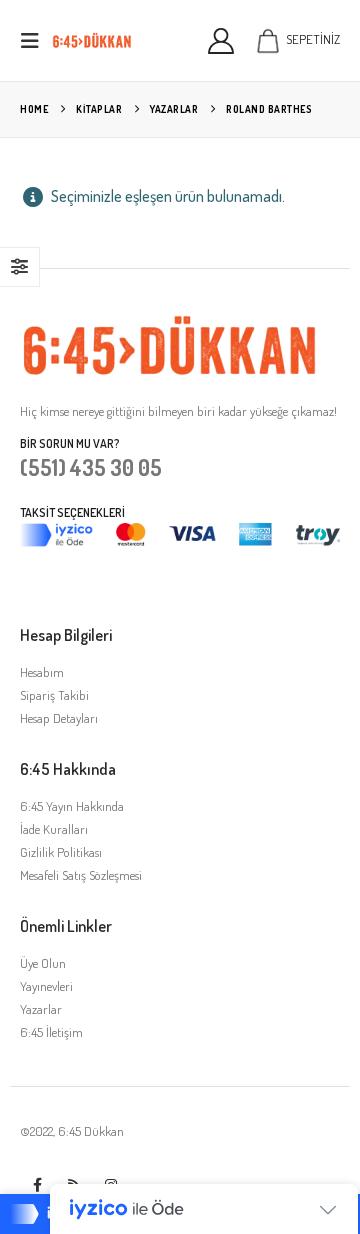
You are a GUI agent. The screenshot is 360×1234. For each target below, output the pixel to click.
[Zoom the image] (170, 325)
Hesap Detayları (59, 718)
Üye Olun (43, 963)
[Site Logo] (92, 41)
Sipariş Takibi (54, 695)
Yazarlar (41, 1009)
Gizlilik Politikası (61, 852)
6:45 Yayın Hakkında (72, 806)
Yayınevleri (46, 986)
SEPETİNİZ (313, 39)
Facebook (37, 1185)
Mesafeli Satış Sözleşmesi (81, 875)
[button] (36, 40)
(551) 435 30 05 (91, 467)
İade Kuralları (54, 829)
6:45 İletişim (51, 1032)
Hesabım (42, 672)
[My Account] (221, 41)
